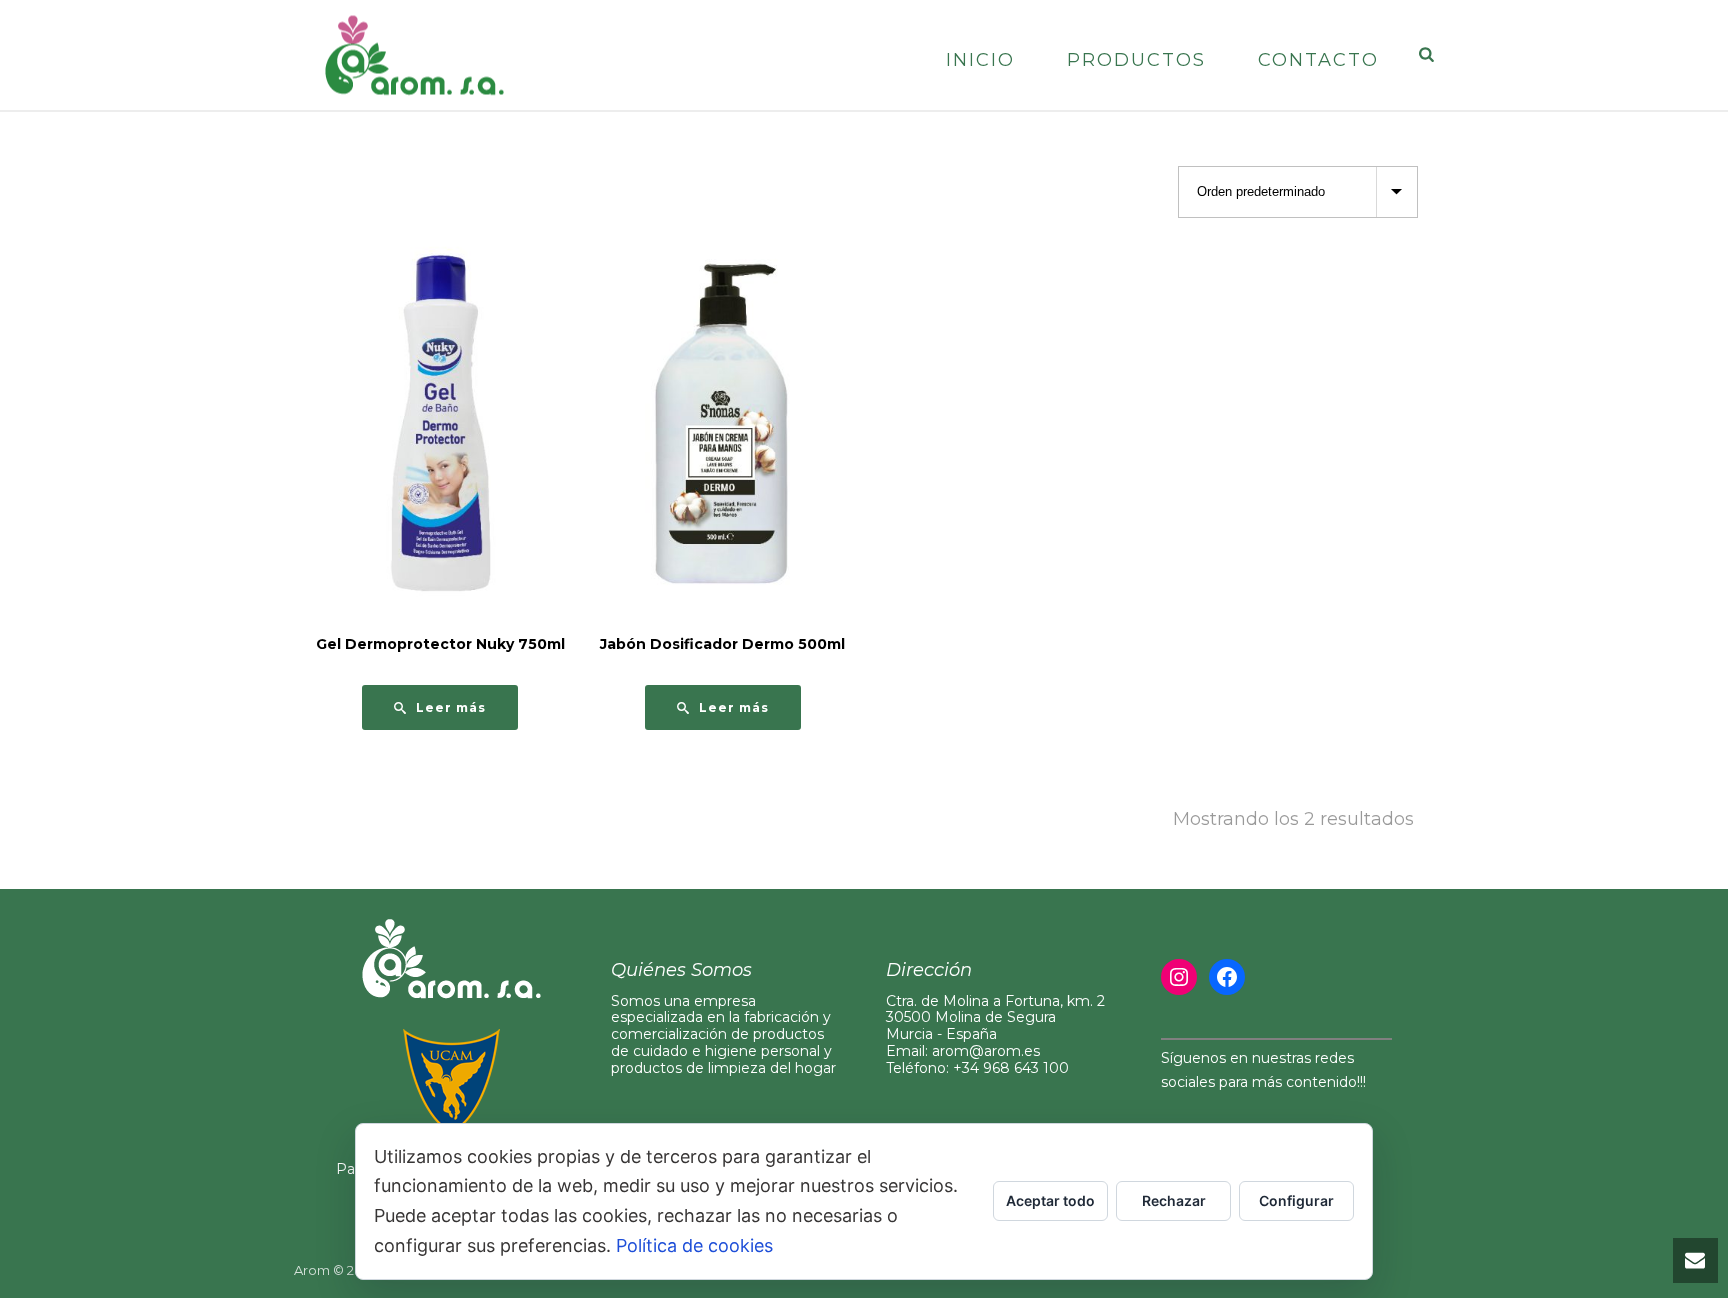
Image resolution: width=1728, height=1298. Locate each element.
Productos (1136, 60)
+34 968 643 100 (1011, 1068)
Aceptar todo (1050, 1200)
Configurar (1296, 1200)
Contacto (1318, 60)
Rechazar (1174, 1200)
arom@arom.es (986, 1051)
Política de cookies (694, 1245)
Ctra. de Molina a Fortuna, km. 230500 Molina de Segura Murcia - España (995, 1018)
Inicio (980, 60)
